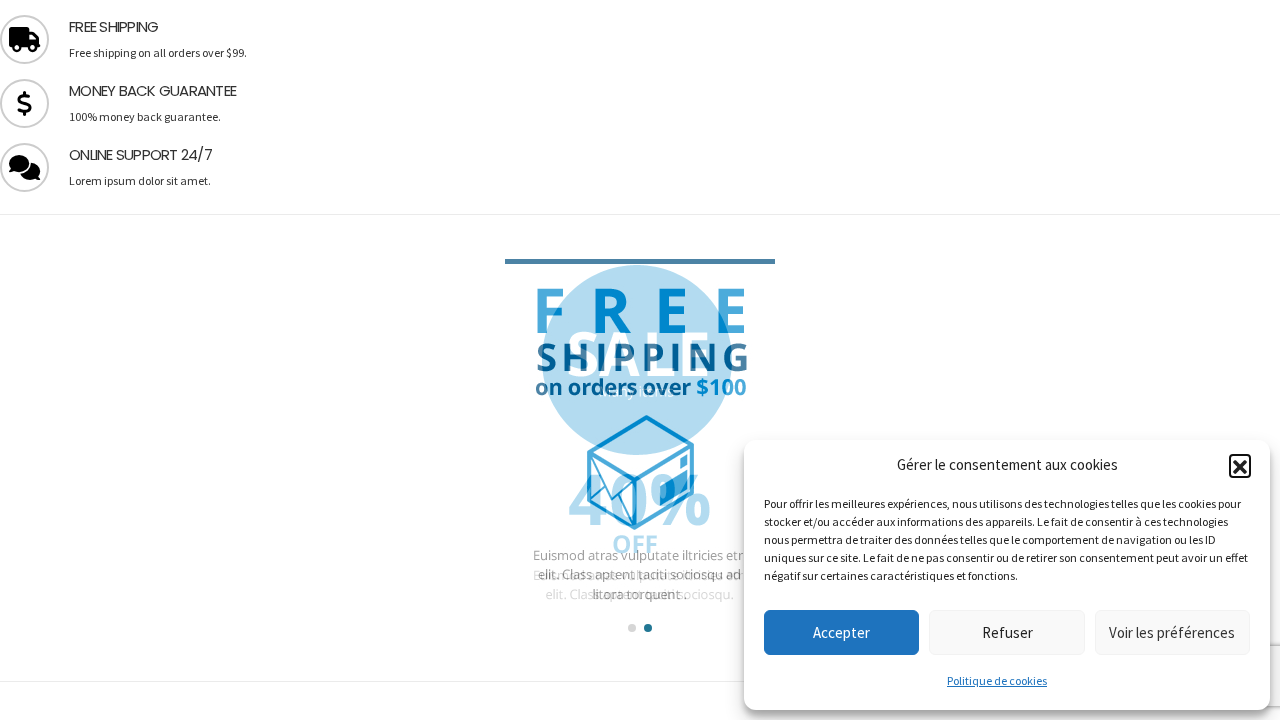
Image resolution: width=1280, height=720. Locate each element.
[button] (1240, 465)
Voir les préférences (1172, 632)
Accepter (841, 632)
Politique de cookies (997, 680)
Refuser (1007, 632)
